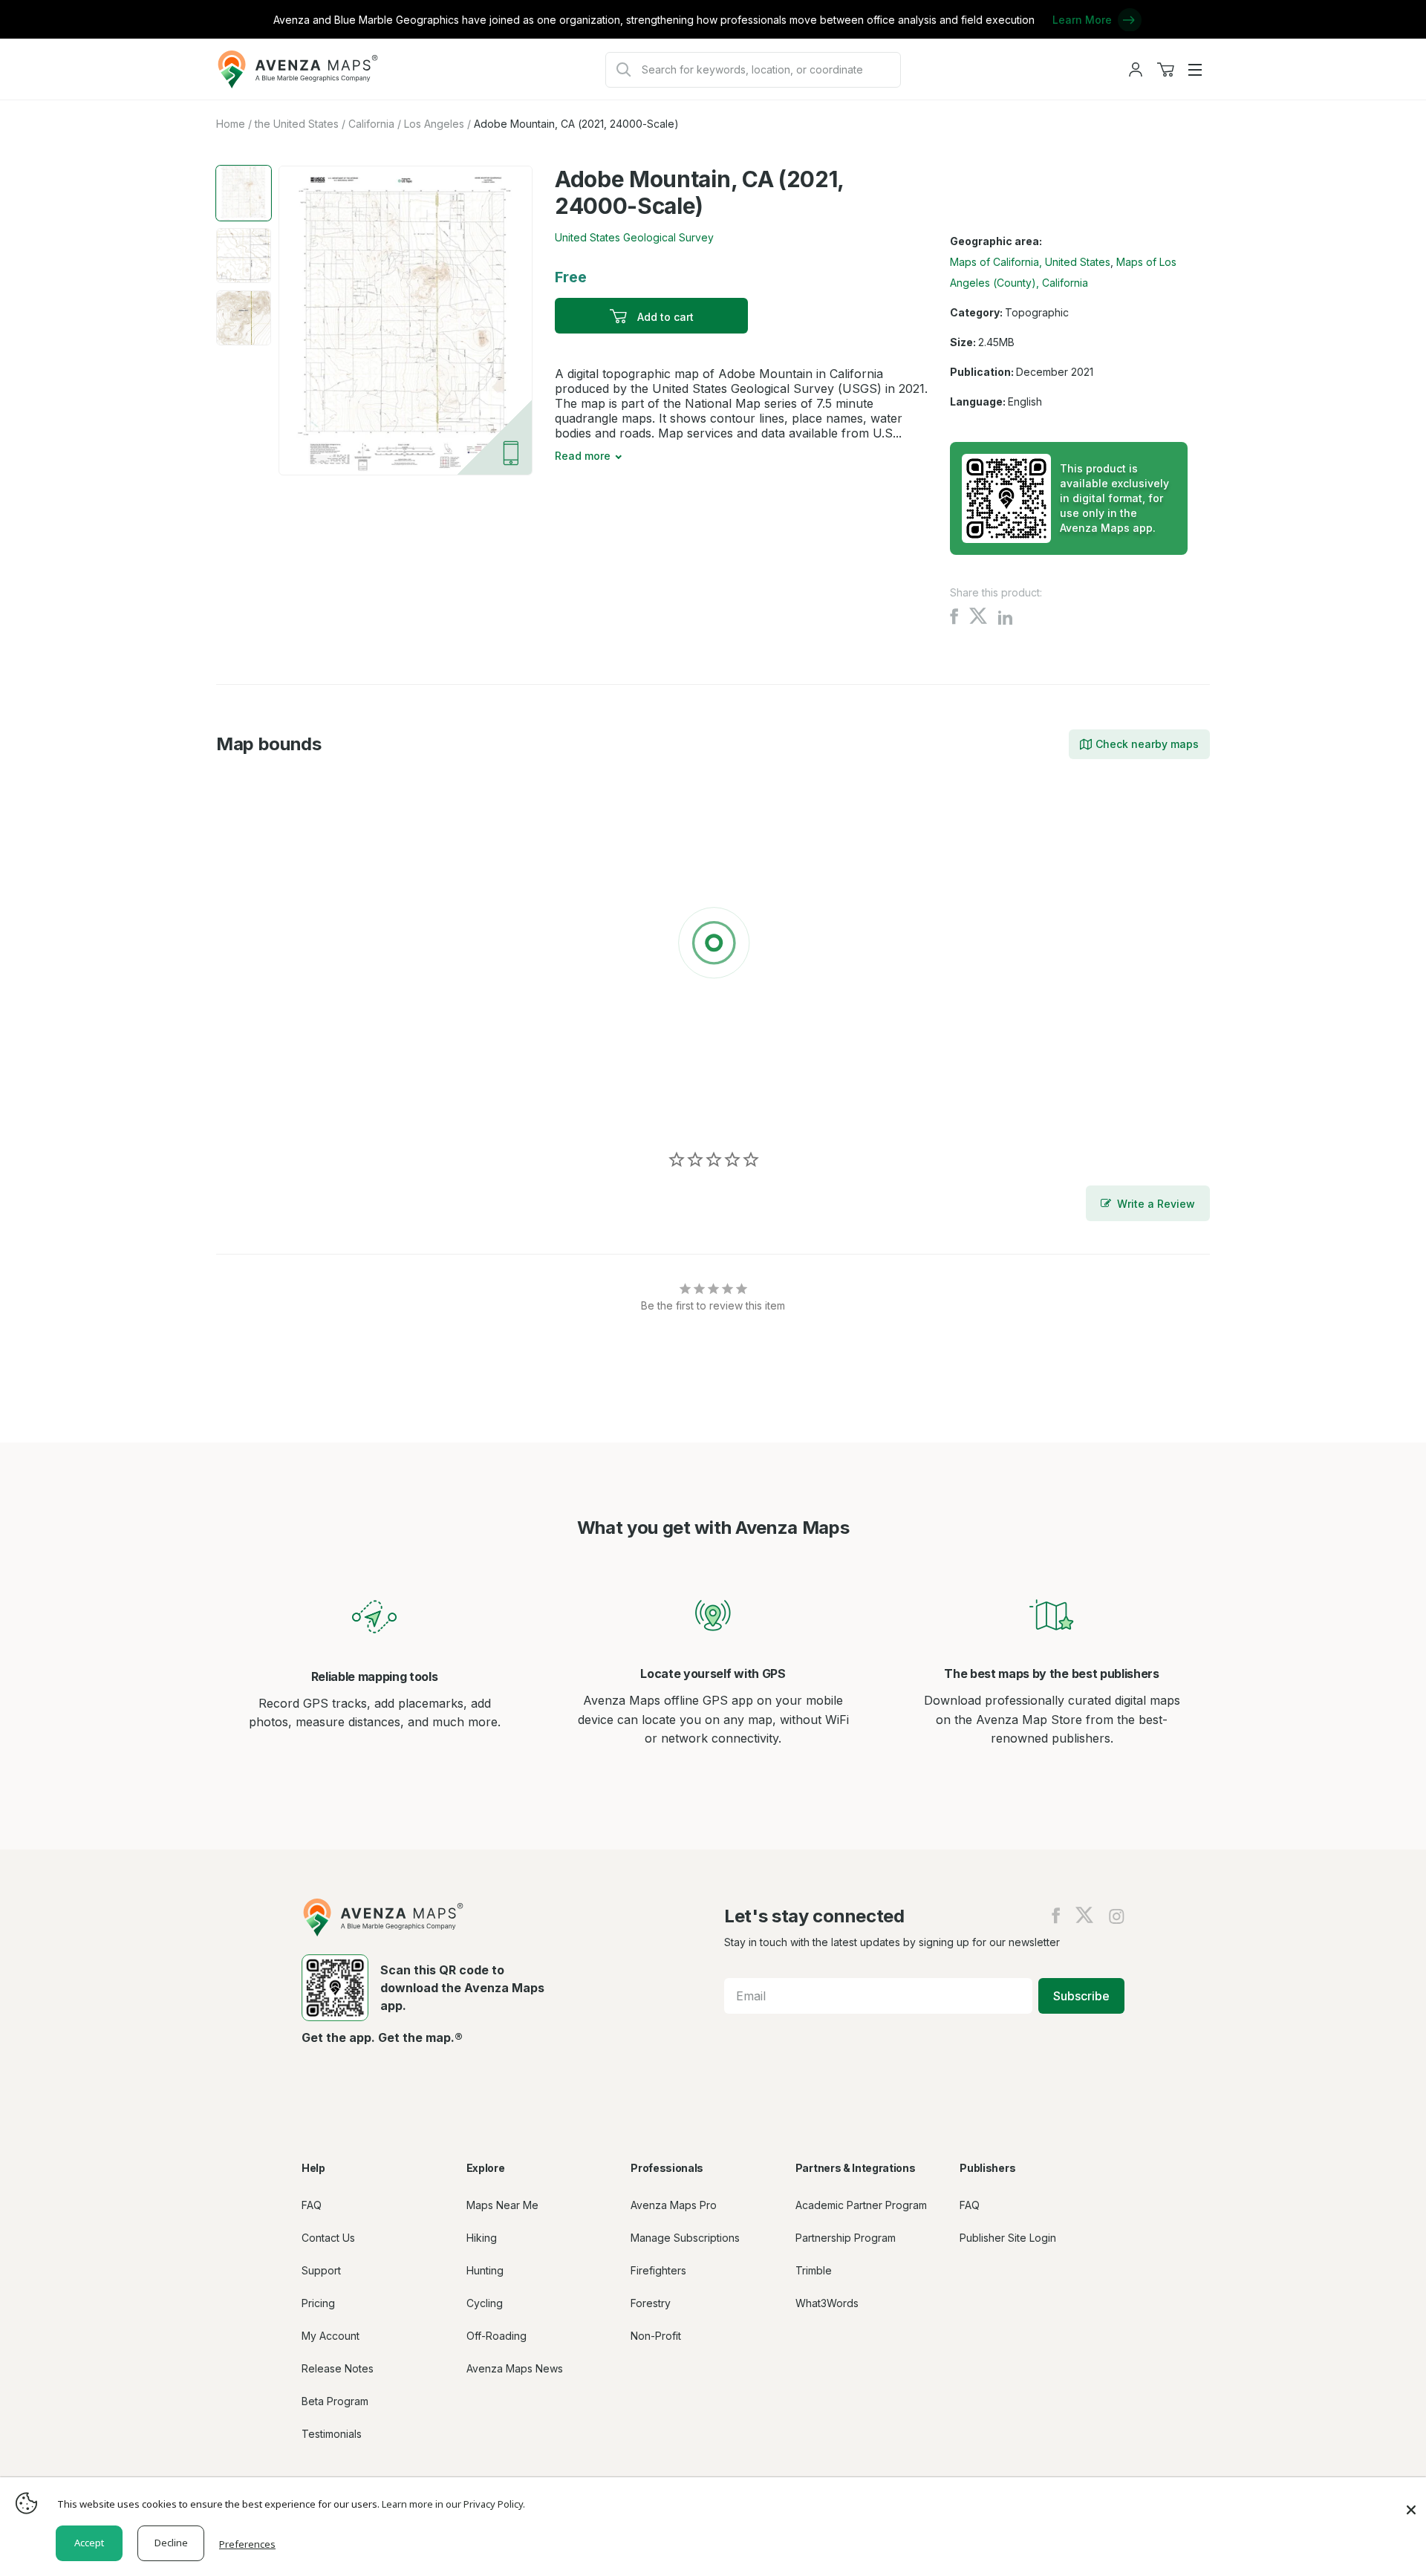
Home (231, 124)
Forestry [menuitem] (651, 2303)
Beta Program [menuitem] (335, 2401)
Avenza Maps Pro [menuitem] (674, 2205)
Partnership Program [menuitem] (846, 2238)
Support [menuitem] (321, 2270)
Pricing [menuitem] (318, 2303)
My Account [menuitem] (331, 2336)
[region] (713, 946)
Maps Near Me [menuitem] (502, 2205)
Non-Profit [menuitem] (656, 2336)
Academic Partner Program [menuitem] (861, 2205)
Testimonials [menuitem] (332, 2434)
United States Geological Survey (634, 237)
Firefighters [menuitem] (658, 2270)
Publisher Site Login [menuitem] (1008, 2238)
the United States (297, 124)
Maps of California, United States (1030, 262)
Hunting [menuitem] (485, 2270)
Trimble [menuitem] (814, 2270)
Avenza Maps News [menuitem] (515, 2368)
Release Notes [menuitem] (338, 2368)
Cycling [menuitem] (485, 2303)
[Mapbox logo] (253, 1107)
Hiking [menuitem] (482, 2238)
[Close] (1411, 2502)
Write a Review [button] (1156, 1204)
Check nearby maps (1147, 744)
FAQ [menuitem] (312, 2205)
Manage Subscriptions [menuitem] (685, 2238)
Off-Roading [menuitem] (497, 2336)
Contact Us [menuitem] (328, 2238)
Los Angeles (434, 124)
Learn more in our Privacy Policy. (453, 2504)
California (371, 124)
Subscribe (1081, 1996)
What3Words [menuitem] (827, 2303)
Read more (583, 456)
